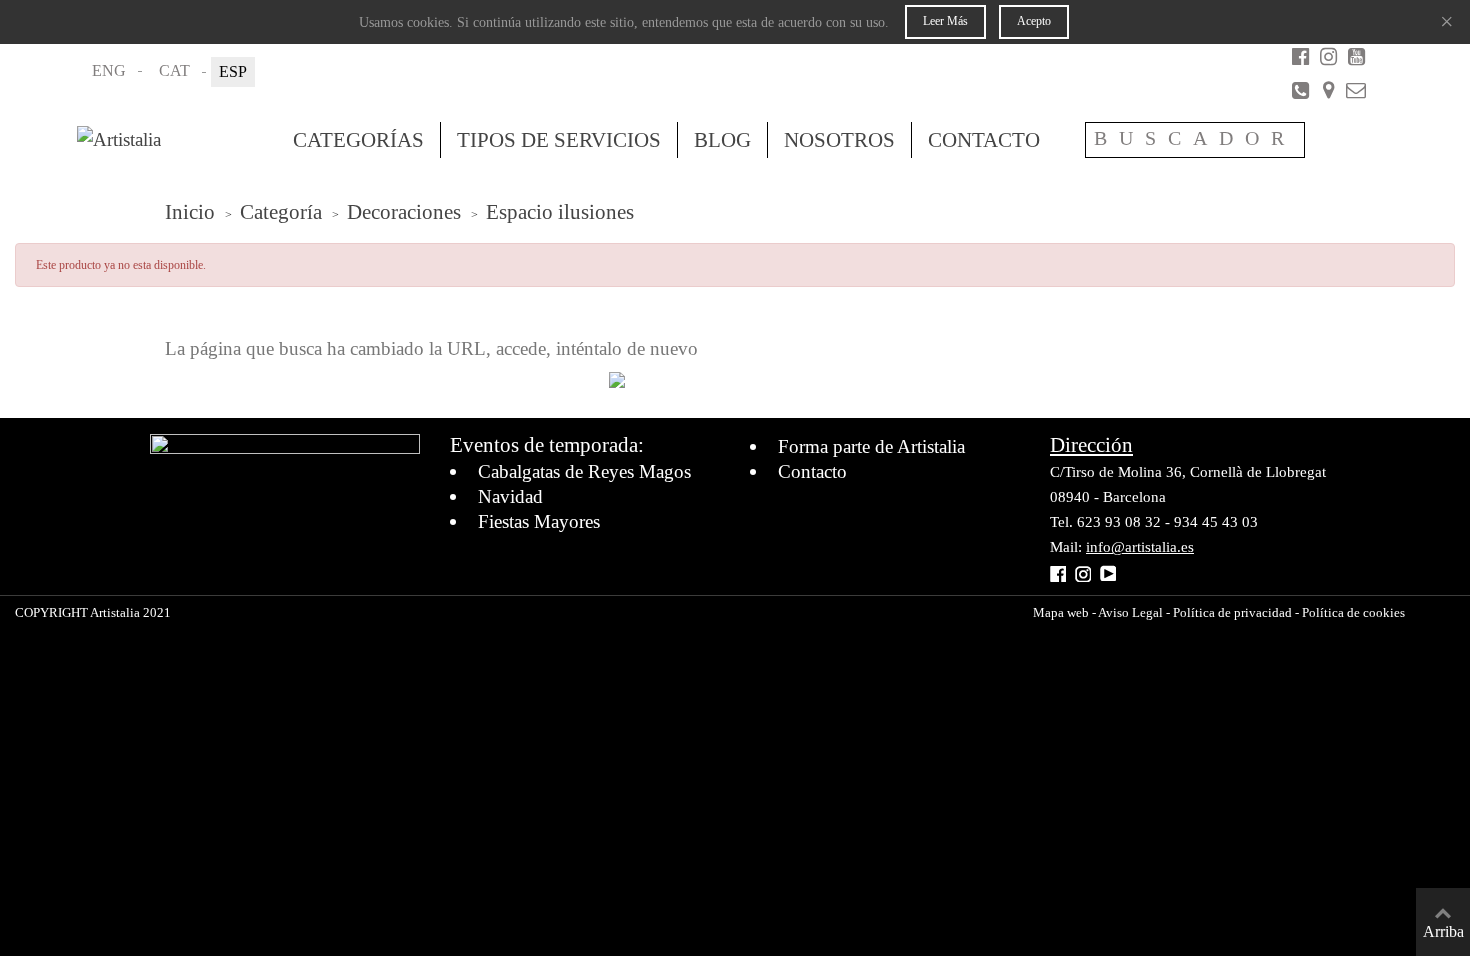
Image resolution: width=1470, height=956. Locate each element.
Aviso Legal (1129, 612)
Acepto (1034, 21)
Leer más (945, 21)
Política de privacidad (1232, 612)
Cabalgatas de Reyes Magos (584, 471)
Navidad (510, 496)
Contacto (812, 471)
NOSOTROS (839, 140)
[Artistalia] (177, 140)
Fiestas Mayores (539, 521)
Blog (722, 140)
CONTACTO (984, 140)
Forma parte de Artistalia (871, 446)
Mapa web (1061, 612)
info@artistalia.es (1140, 547)
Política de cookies (1353, 612)
